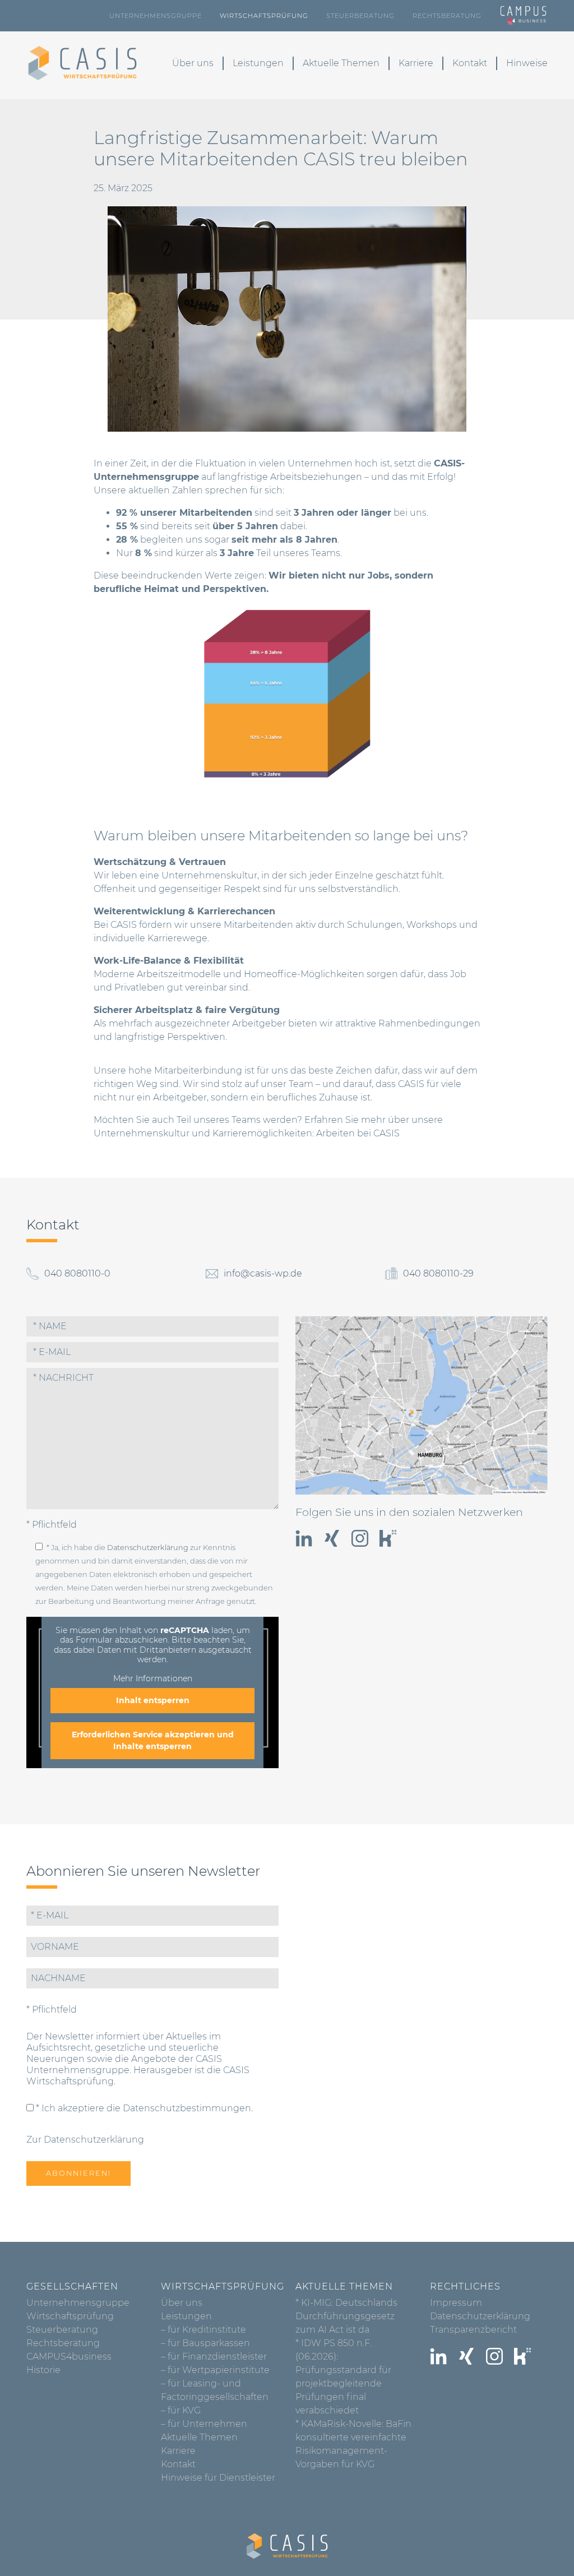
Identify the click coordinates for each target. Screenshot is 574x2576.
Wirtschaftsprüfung (264, 16)
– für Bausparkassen (205, 2343)
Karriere (416, 63)
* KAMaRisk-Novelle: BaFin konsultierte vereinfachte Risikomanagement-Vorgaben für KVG (353, 2444)
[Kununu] (388, 1538)
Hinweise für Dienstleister (218, 2478)
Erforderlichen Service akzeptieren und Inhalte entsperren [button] (153, 1740)
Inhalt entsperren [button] (153, 1700)
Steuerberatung (360, 16)
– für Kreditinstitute (203, 2330)
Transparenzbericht (473, 2330)
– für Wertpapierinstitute (215, 2370)
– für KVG (181, 2410)
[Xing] (332, 1538)
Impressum (456, 2303)
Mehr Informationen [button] (153, 1679)
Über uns (193, 63)
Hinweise (527, 63)
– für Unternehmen (204, 2424)
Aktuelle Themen (341, 63)
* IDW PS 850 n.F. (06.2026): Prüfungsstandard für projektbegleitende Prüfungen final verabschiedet (343, 2377)
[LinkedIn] (304, 1538)
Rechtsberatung (447, 16)
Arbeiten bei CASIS (358, 1133)
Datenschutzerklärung (148, 1548)
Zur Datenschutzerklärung (85, 2140)
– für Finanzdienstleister (214, 2357)
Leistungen (258, 63)
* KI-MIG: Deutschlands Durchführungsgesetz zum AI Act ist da (346, 2316)
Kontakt (470, 63)
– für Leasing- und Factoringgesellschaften (215, 2390)
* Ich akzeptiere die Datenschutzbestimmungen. (143, 2108)
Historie (43, 2370)
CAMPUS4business (69, 2357)
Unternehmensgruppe (156, 16)
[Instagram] (360, 1538)
